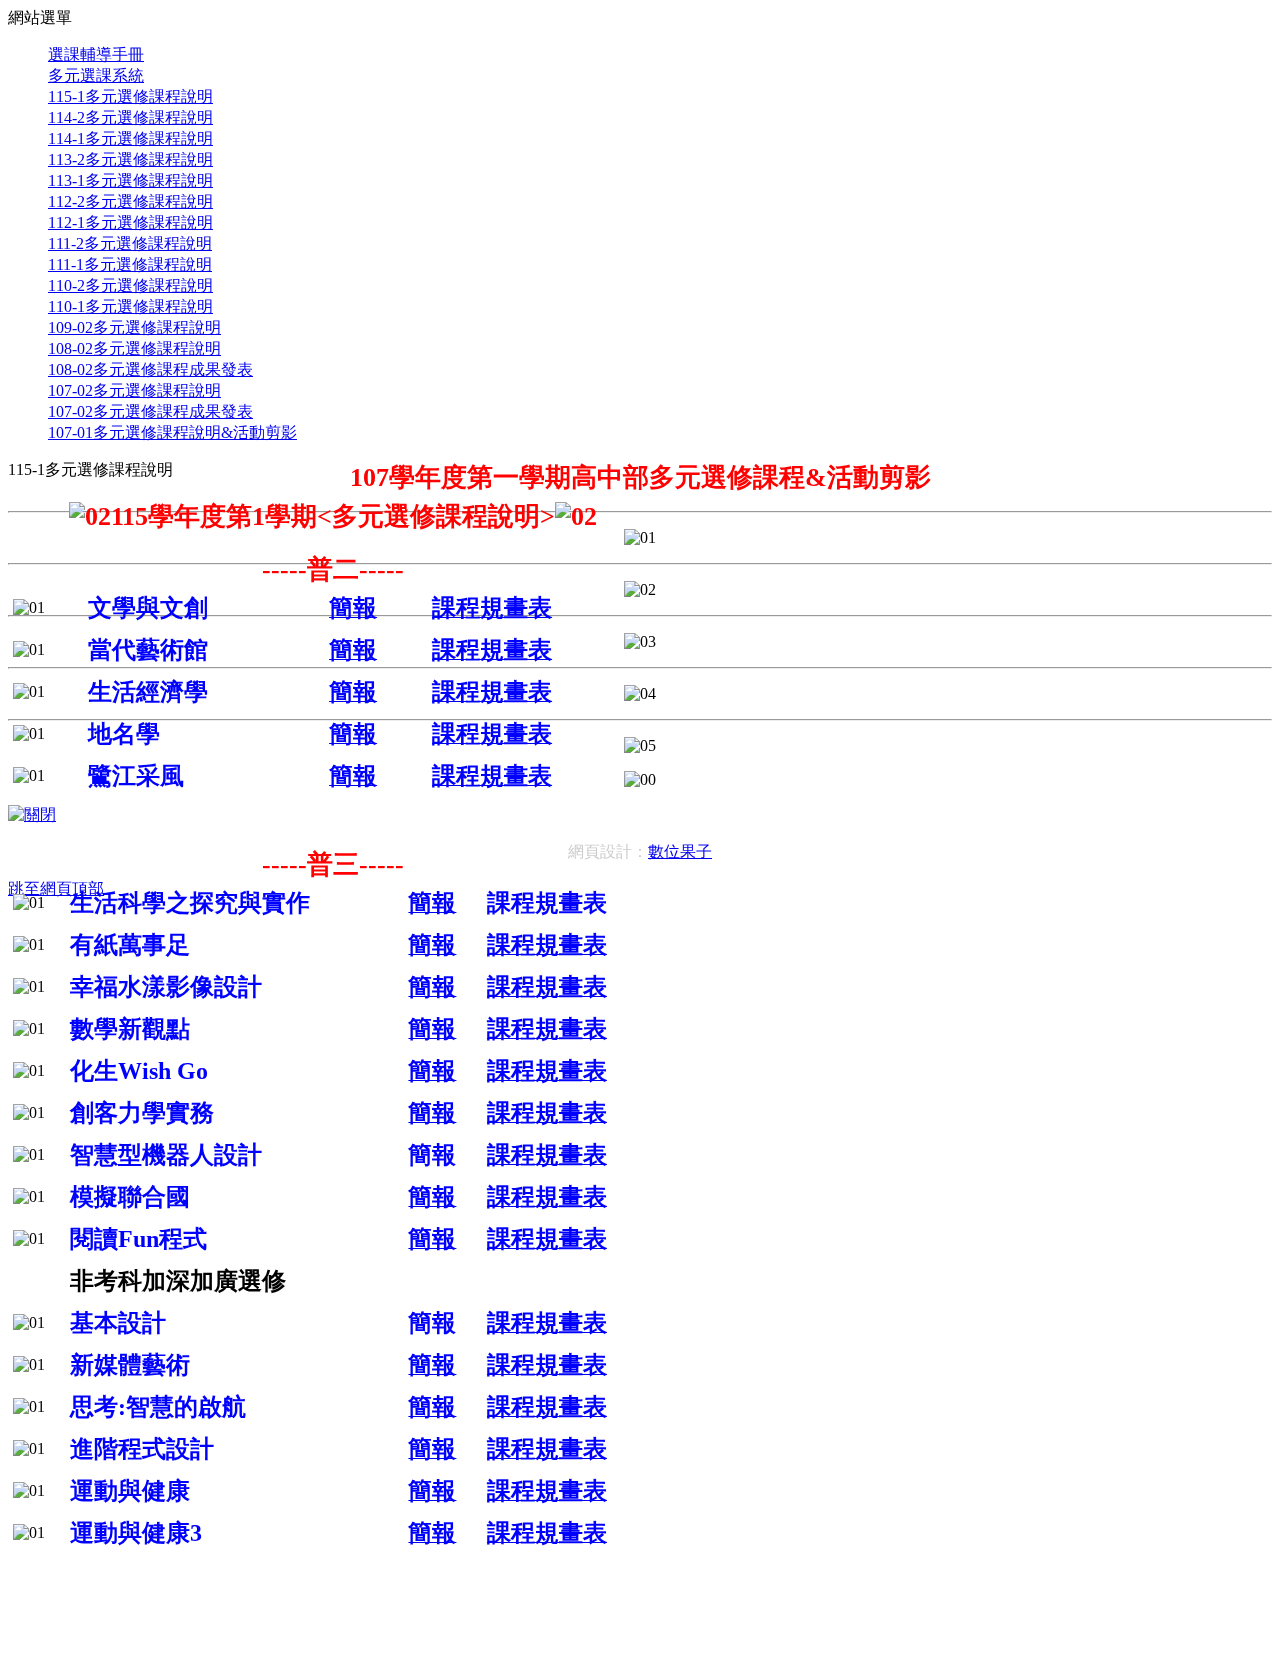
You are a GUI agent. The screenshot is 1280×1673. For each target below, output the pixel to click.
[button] (640, 18)
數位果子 (680, 851)
